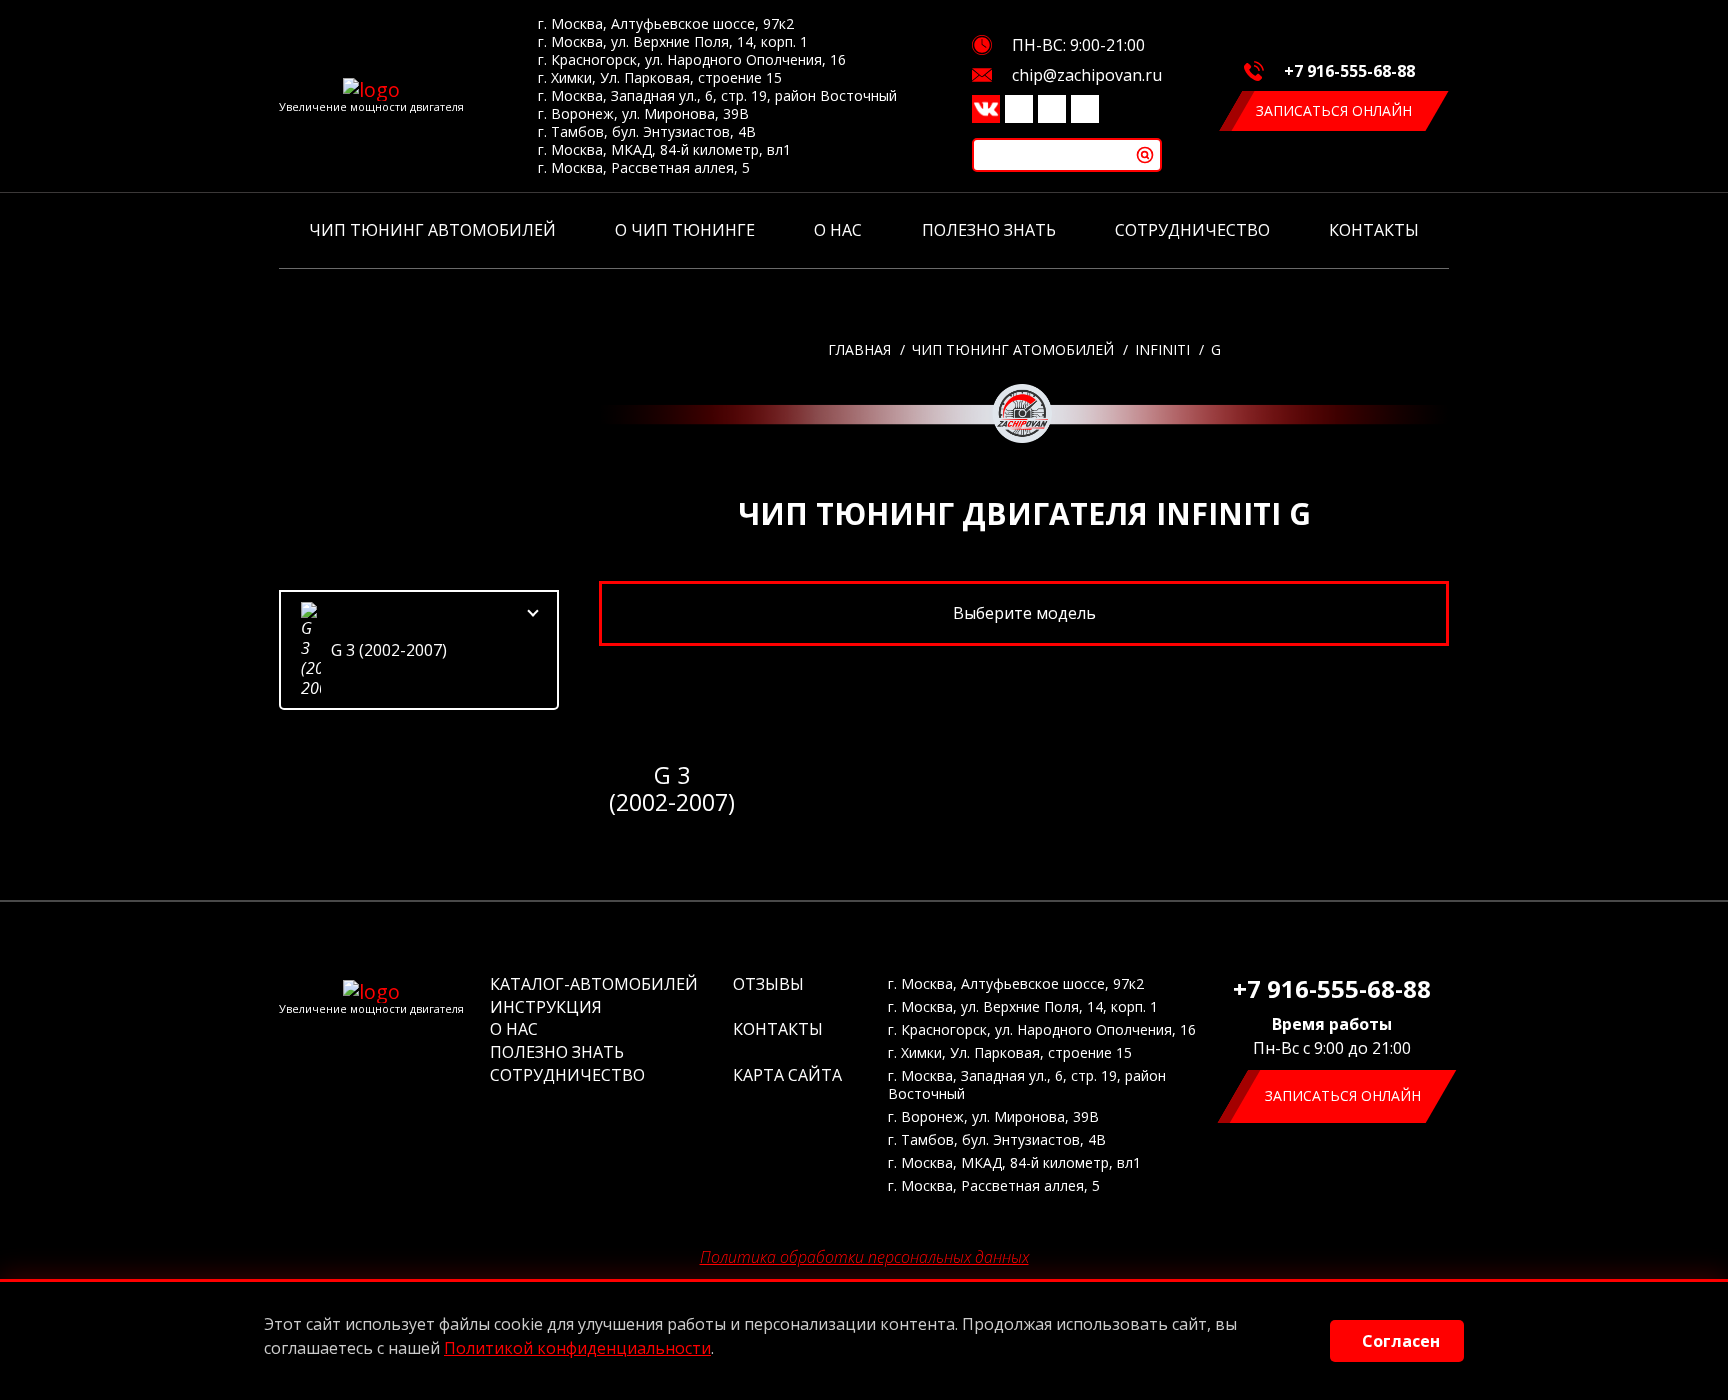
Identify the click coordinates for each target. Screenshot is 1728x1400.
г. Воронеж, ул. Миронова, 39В (643, 114)
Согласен (1401, 1341)
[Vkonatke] (986, 109)
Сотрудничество (1192, 230)
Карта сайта (787, 1075)
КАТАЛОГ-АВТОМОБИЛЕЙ (594, 984)
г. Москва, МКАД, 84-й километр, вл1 (664, 150)
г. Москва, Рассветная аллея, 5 (644, 168)
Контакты (1374, 230)
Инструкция (546, 1007)
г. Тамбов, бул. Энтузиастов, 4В (647, 132)
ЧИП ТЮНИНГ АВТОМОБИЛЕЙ (432, 230)
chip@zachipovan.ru (1087, 75)
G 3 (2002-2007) (389, 650)
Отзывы (768, 984)
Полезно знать (989, 230)
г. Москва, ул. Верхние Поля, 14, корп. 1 (673, 42)
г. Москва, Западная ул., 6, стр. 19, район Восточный (717, 96)
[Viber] (1019, 109)
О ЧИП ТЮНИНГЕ (685, 230)
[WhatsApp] (1085, 109)
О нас (838, 230)
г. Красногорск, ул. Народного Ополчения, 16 (692, 60)
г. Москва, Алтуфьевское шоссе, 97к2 (666, 24)
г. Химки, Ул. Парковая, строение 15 (660, 78)
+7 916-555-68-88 (1349, 71)
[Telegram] (1052, 109)
